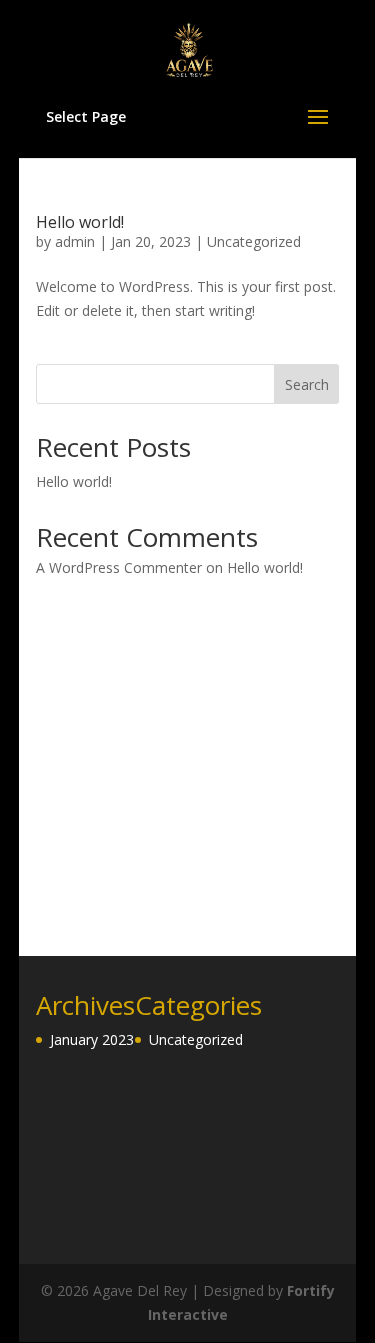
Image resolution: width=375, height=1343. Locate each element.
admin (75, 241)
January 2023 (92, 1039)
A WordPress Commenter (119, 567)
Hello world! (80, 222)
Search (307, 384)
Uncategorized (254, 241)
